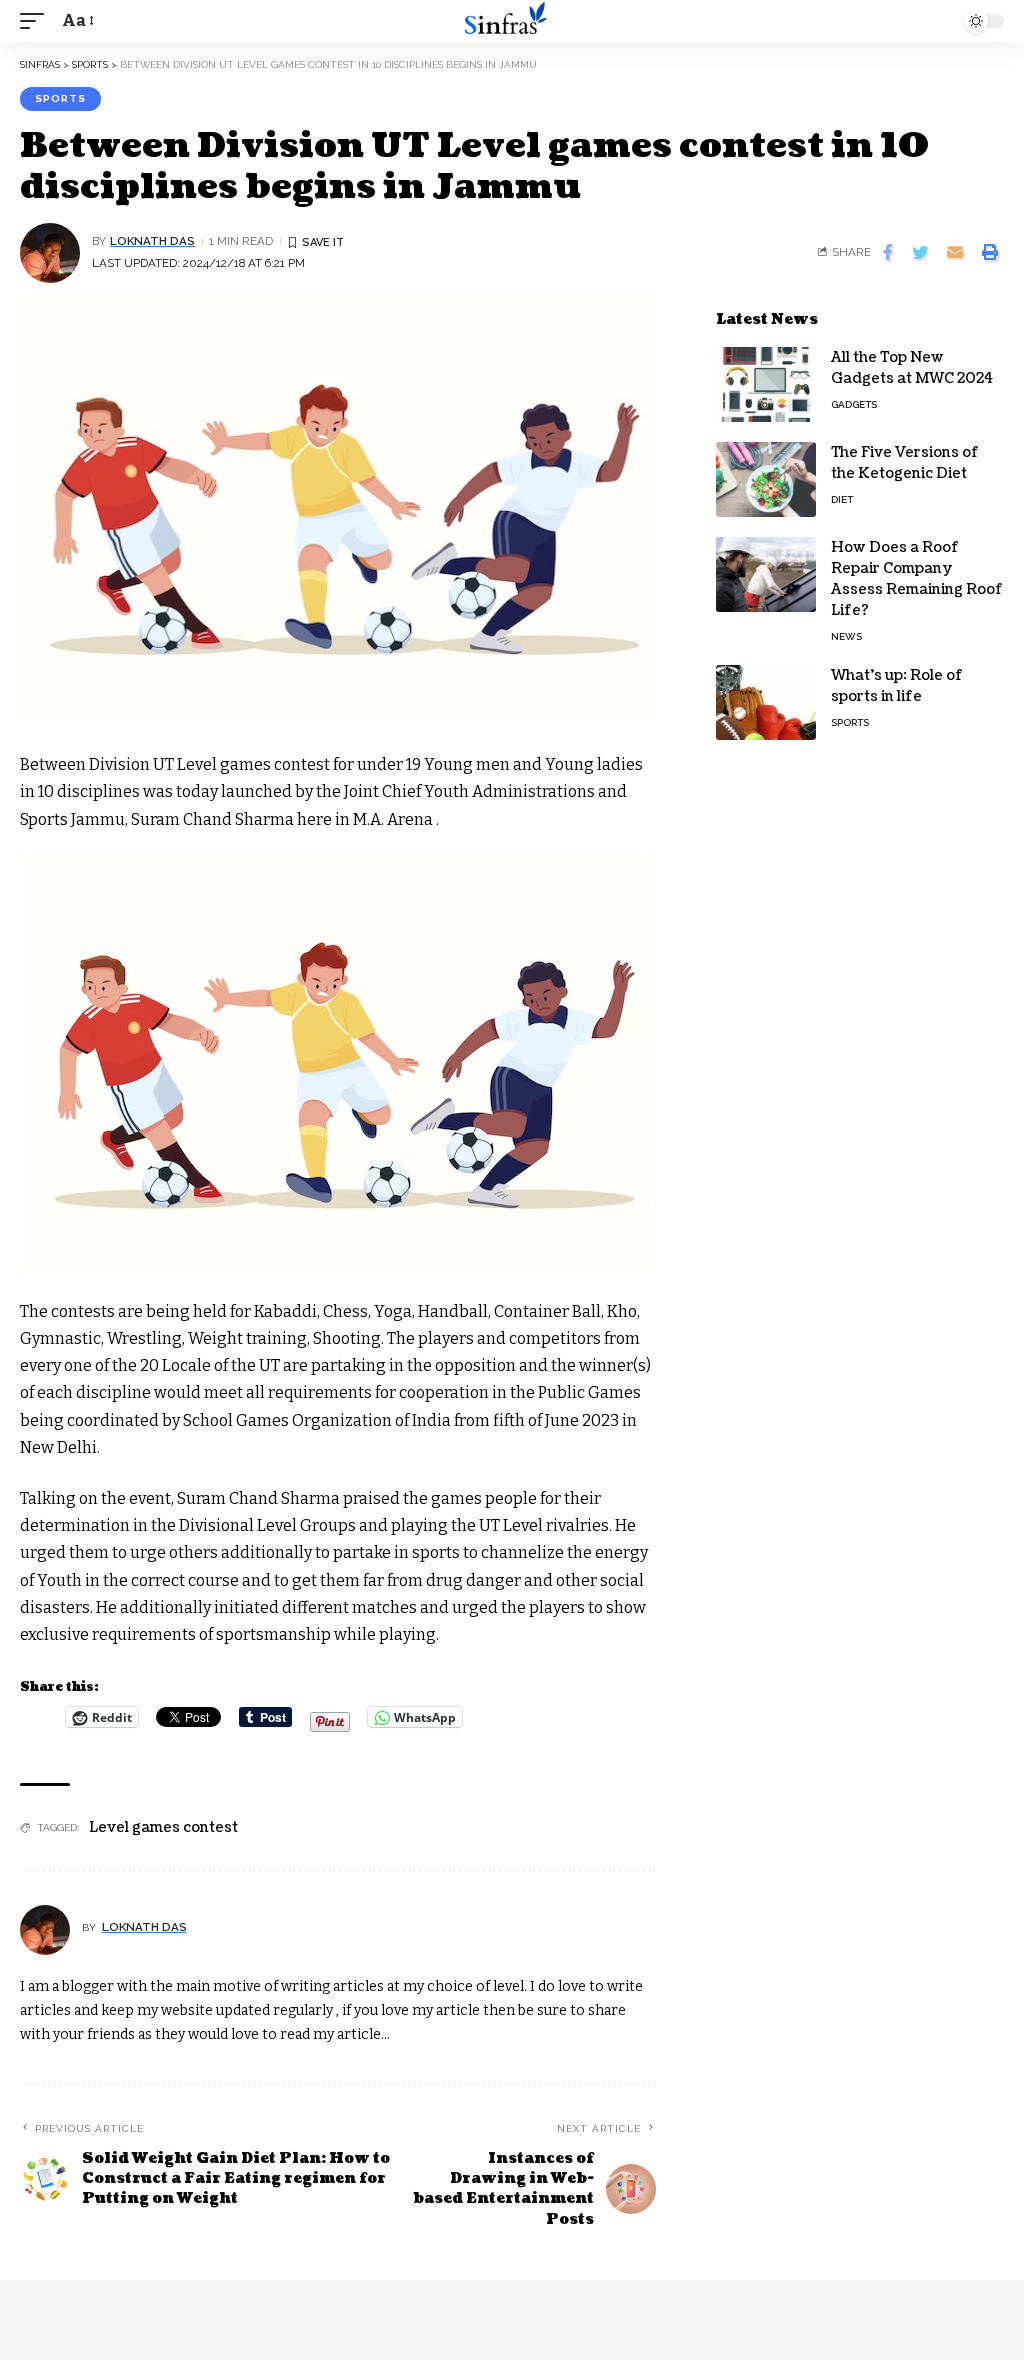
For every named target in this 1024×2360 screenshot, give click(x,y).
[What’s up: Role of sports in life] (766, 702)
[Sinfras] (512, 21)
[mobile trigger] (37, 20)
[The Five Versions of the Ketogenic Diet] (766, 479)
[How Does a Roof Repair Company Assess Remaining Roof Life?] (766, 574)
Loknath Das (152, 241)
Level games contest (163, 1827)
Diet (842, 499)
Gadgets (854, 404)
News (846, 636)
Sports (60, 98)
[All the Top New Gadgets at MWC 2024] (766, 384)
